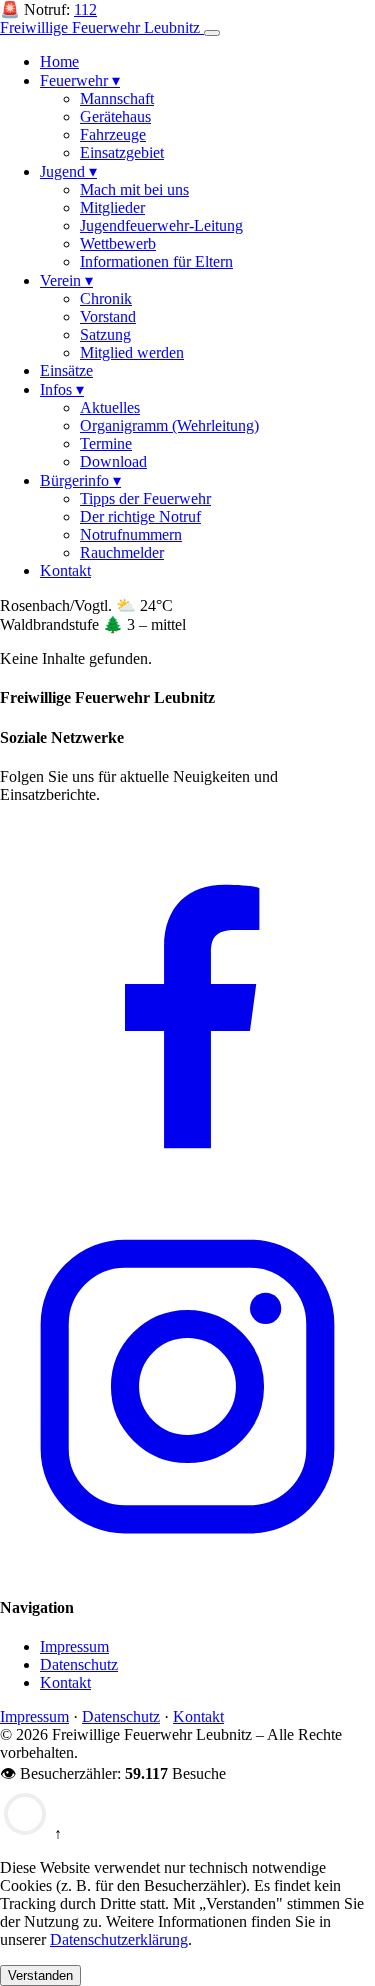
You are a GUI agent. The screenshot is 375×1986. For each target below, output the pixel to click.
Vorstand (108, 316)
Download (113, 461)
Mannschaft (117, 98)
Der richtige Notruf (140, 516)
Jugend (68, 171)
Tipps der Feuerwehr (145, 498)
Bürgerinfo (80, 480)
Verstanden (40, 1975)
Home (59, 61)
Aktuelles (110, 407)
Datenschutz (79, 1664)
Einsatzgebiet (122, 152)
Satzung (105, 334)
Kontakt (65, 570)
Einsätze (66, 370)
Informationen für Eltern (156, 261)
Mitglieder (112, 207)
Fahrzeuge (113, 134)
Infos (62, 389)
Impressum (74, 1646)
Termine (106, 443)
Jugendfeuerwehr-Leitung (161, 225)
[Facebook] (187, 1189)
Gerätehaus (115, 116)
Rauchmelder (122, 552)
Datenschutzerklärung (119, 1939)
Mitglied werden (132, 352)
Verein (66, 280)
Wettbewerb (118, 243)
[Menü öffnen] (212, 33)
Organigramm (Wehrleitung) (169, 425)
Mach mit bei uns (134, 189)
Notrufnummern (131, 534)
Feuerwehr (80, 80)
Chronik (106, 298)
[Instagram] (187, 1568)
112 (85, 9)
